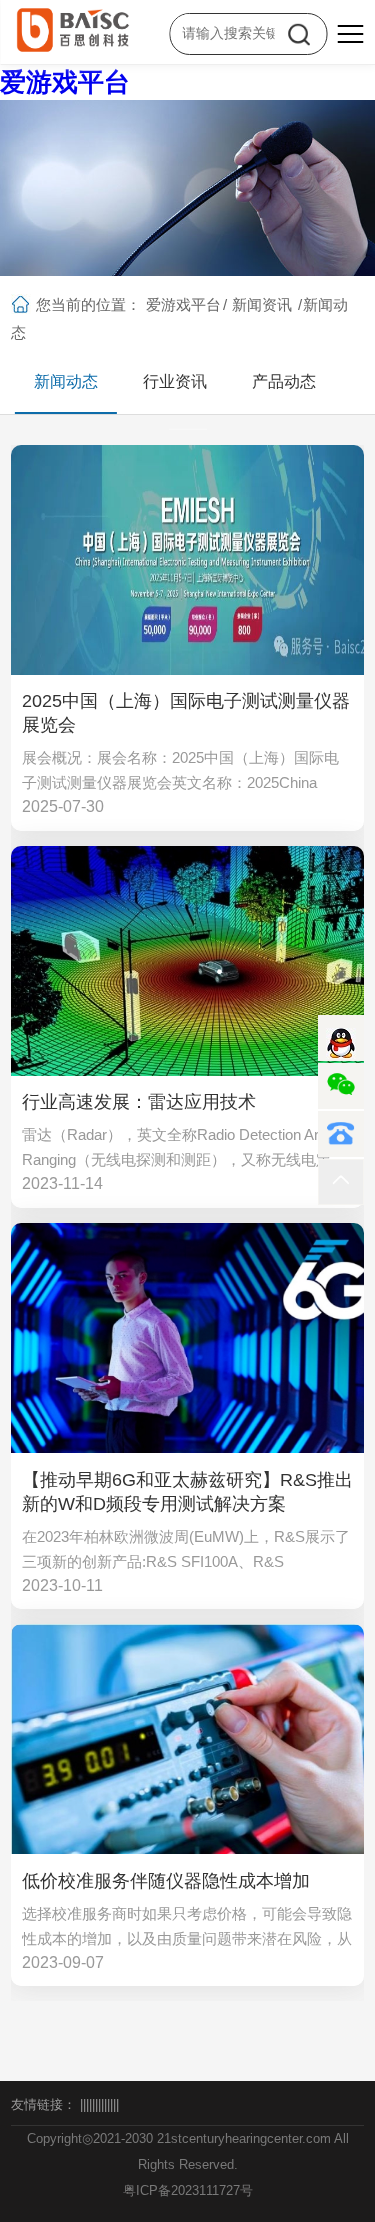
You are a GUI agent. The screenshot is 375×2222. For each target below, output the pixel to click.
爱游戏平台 (65, 82)
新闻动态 (66, 381)
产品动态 (284, 381)
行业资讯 (175, 381)
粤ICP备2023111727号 (188, 2190)
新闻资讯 (262, 304)
